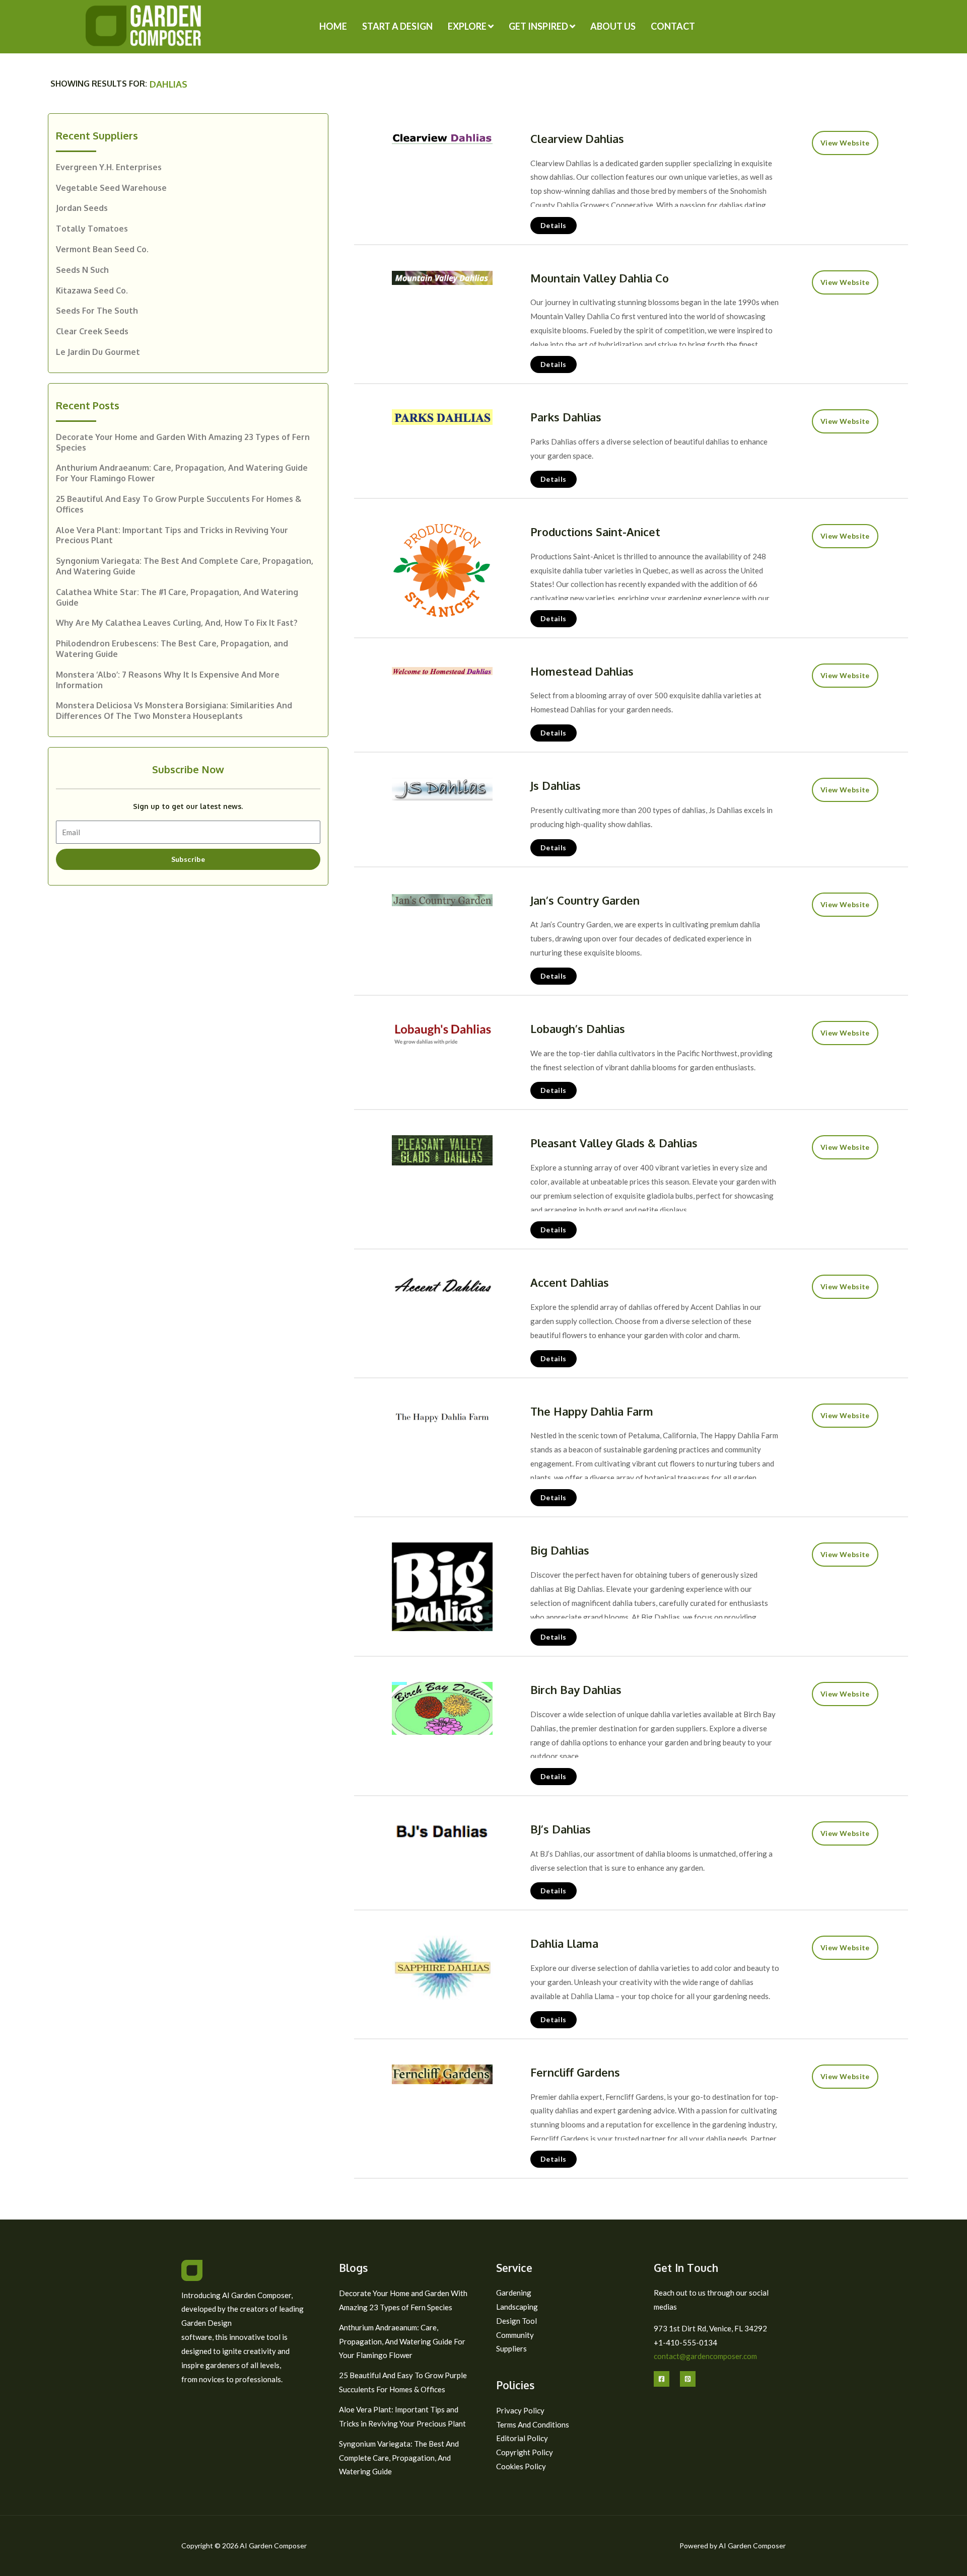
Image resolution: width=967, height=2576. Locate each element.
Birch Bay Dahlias (576, 1689)
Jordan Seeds (82, 208)
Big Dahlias (560, 1550)
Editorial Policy (522, 2438)
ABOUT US (613, 26)
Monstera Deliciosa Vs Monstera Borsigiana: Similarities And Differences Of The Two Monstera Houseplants (174, 711)
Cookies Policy (521, 2466)
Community (515, 2335)
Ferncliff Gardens (575, 2072)
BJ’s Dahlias (561, 1829)
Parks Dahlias (566, 417)
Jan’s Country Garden (585, 900)
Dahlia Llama (564, 1943)
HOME (333, 26)
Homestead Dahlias (582, 671)
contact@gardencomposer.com (705, 2356)
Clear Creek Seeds (92, 331)
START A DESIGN (397, 26)
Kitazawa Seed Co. (92, 290)
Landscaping (517, 2307)
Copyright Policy (525, 2452)
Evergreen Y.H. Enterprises (109, 167)
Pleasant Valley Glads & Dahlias (614, 1143)
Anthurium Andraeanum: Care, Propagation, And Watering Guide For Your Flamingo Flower (402, 2341)
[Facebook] (662, 2379)
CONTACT (673, 26)
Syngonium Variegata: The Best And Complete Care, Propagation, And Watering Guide (399, 2458)
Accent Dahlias (570, 1282)
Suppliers (511, 2348)
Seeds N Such (82, 270)
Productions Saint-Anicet (595, 532)
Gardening (514, 2293)
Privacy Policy (520, 2410)
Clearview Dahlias (577, 138)
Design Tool (516, 2321)
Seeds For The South (97, 311)
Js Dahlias (556, 785)
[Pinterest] (688, 2379)
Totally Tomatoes (92, 229)
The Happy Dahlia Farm (592, 1411)
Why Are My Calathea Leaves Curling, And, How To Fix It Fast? (177, 623)
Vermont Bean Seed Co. (102, 249)
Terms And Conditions (533, 2424)
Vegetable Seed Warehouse (111, 188)
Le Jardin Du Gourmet (98, 352)
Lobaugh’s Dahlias (578, 1028)
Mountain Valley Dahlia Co (600, 278)
